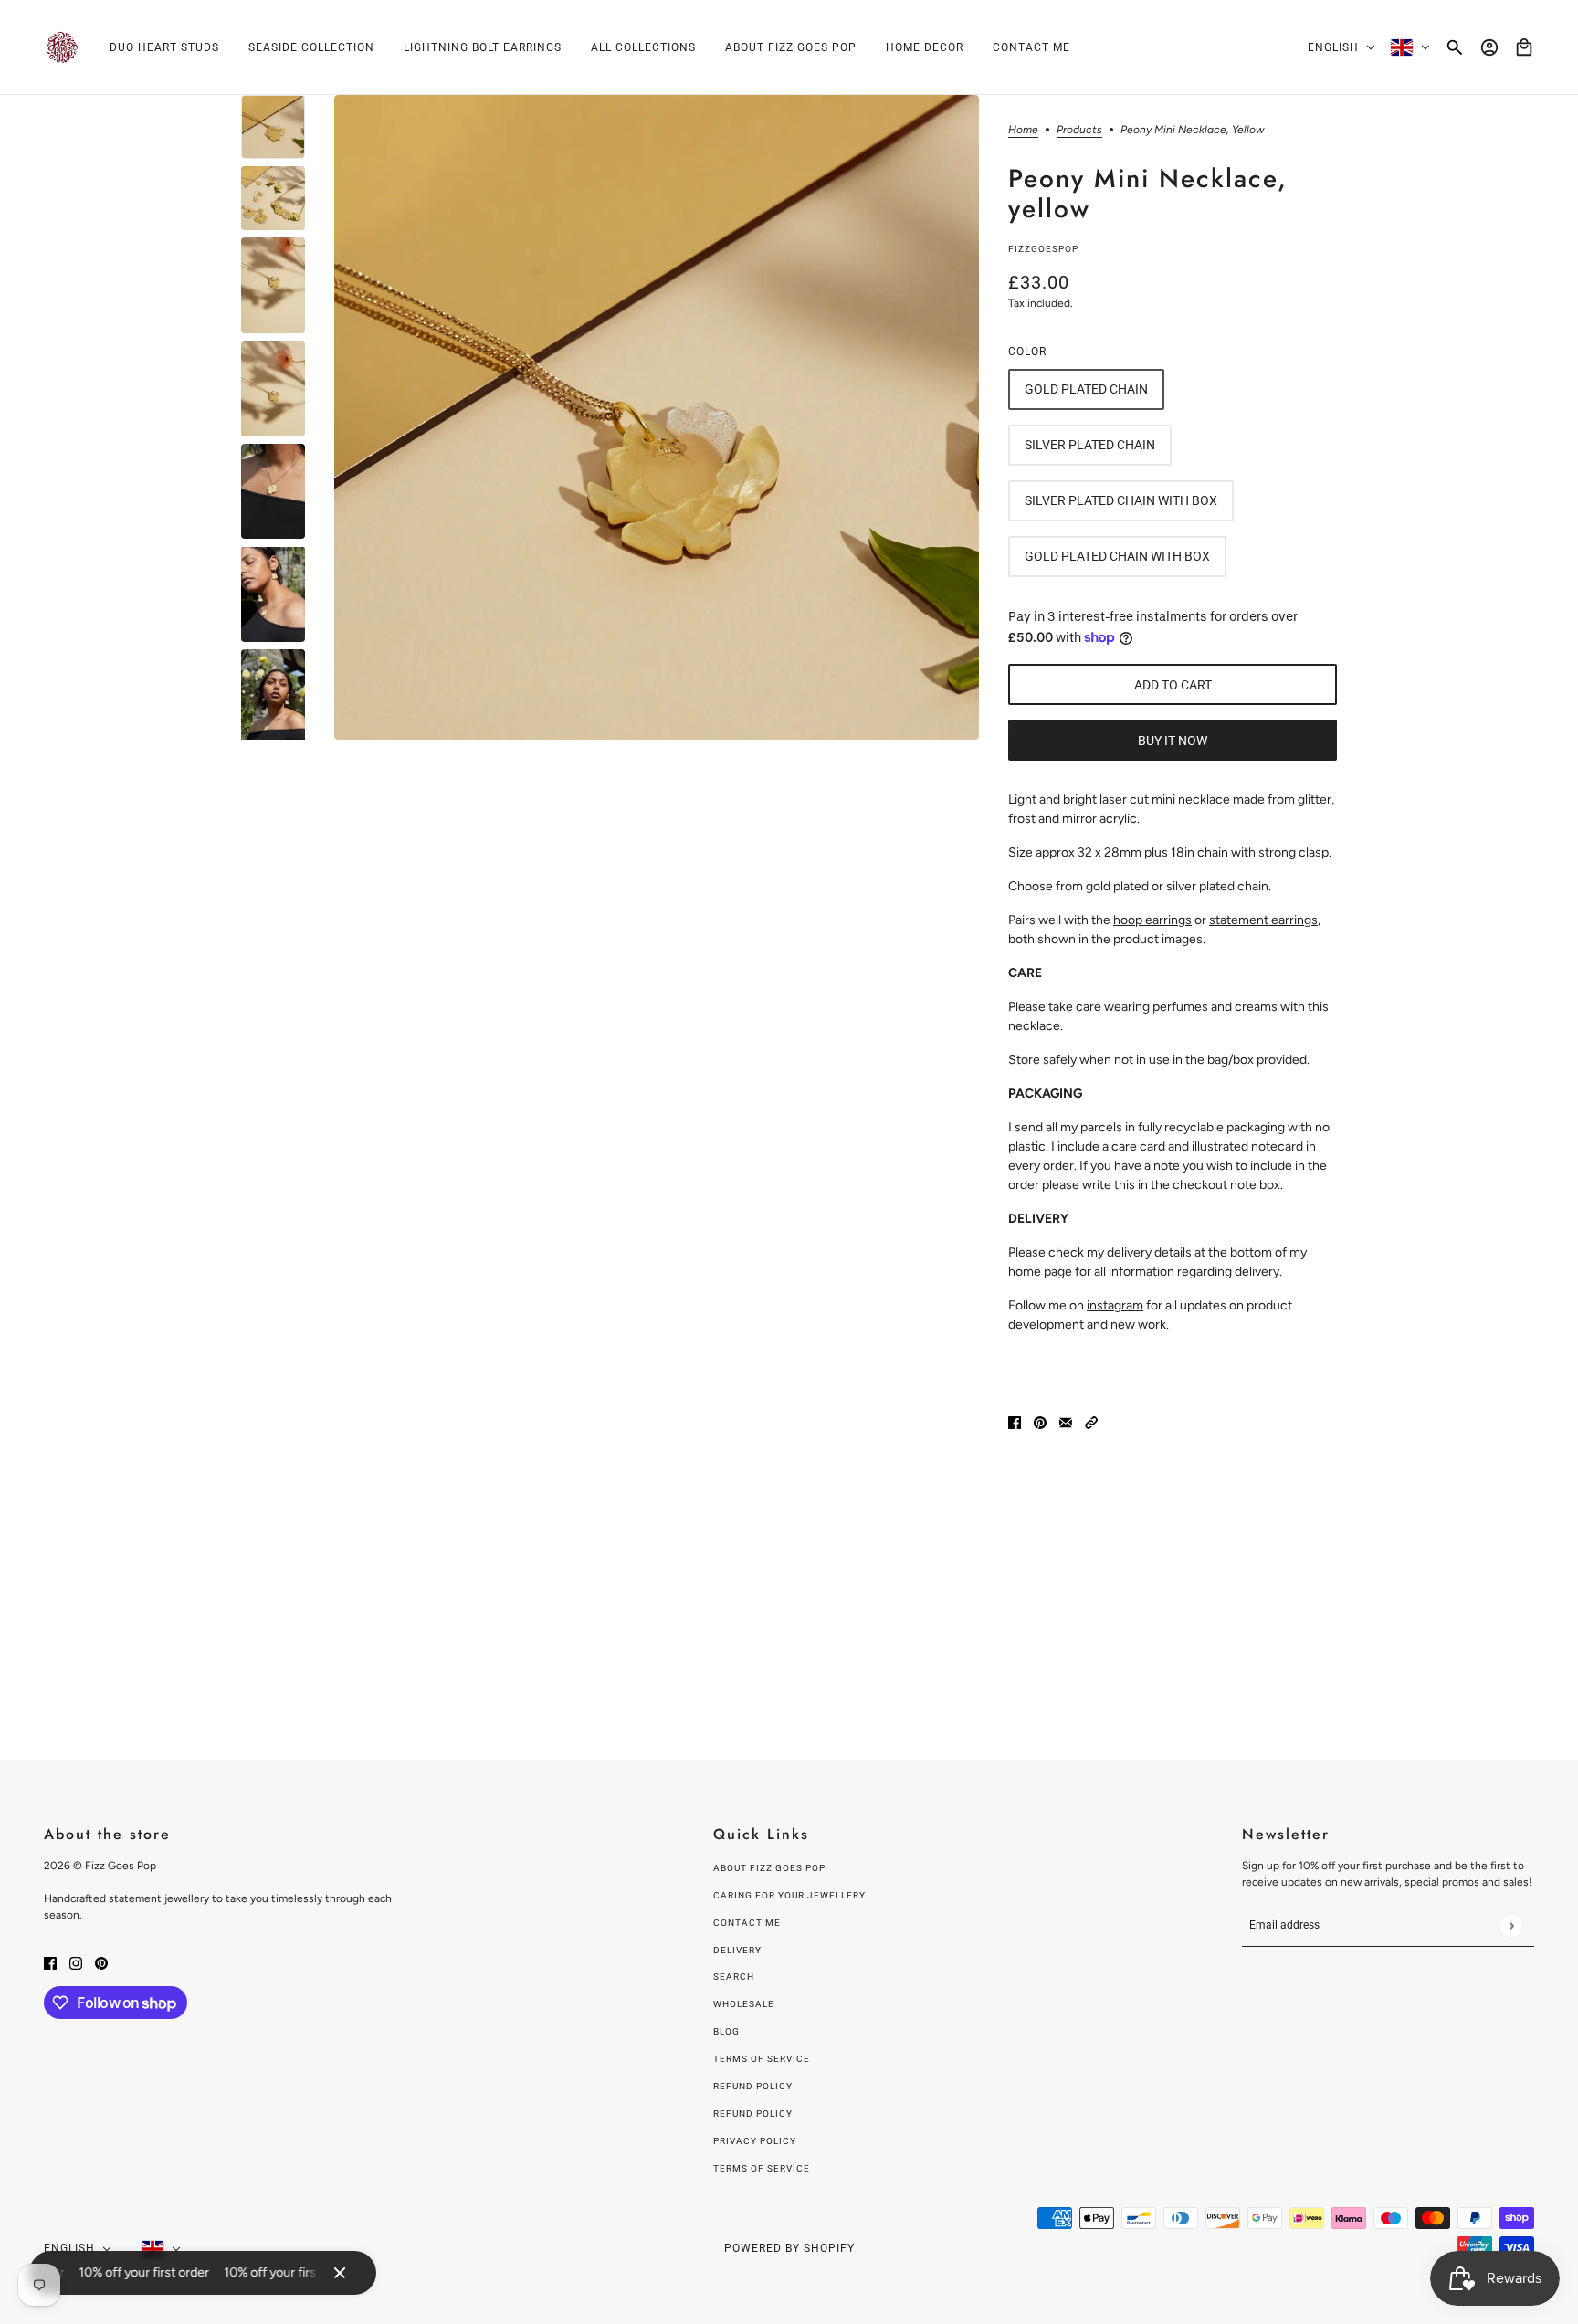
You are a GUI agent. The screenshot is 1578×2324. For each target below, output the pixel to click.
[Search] (1455, 47)
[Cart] (1524, 47)
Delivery (737, 1950)
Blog (726, 2031)
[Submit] (1511, 1925)
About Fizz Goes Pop (769, 1868)
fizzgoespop (1043, 249)
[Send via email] (1066, 1421)
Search (734, 1977)
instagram (1115, 1305)
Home (1023, 130)
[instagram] (76, 1962)
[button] (1091, 1421)
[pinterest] (101, 1962)
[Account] (1489, 47)
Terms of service (762, 2168)
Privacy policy (755, 2141)
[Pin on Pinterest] (1040, 1421)
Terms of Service (762, 2059)
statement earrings (1263, 920)
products (1079, 130)
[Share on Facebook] (1015, 1421)
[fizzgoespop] (62, 47)
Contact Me (747, 1923)
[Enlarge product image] (657, 417)
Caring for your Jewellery (789, 1895)
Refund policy (753, 2086)
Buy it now (1173, 741)
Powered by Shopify (789, 2248)
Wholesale (744, 2004)
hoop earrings (1152, 920)
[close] (340, 2273)
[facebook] (50, 1962)
